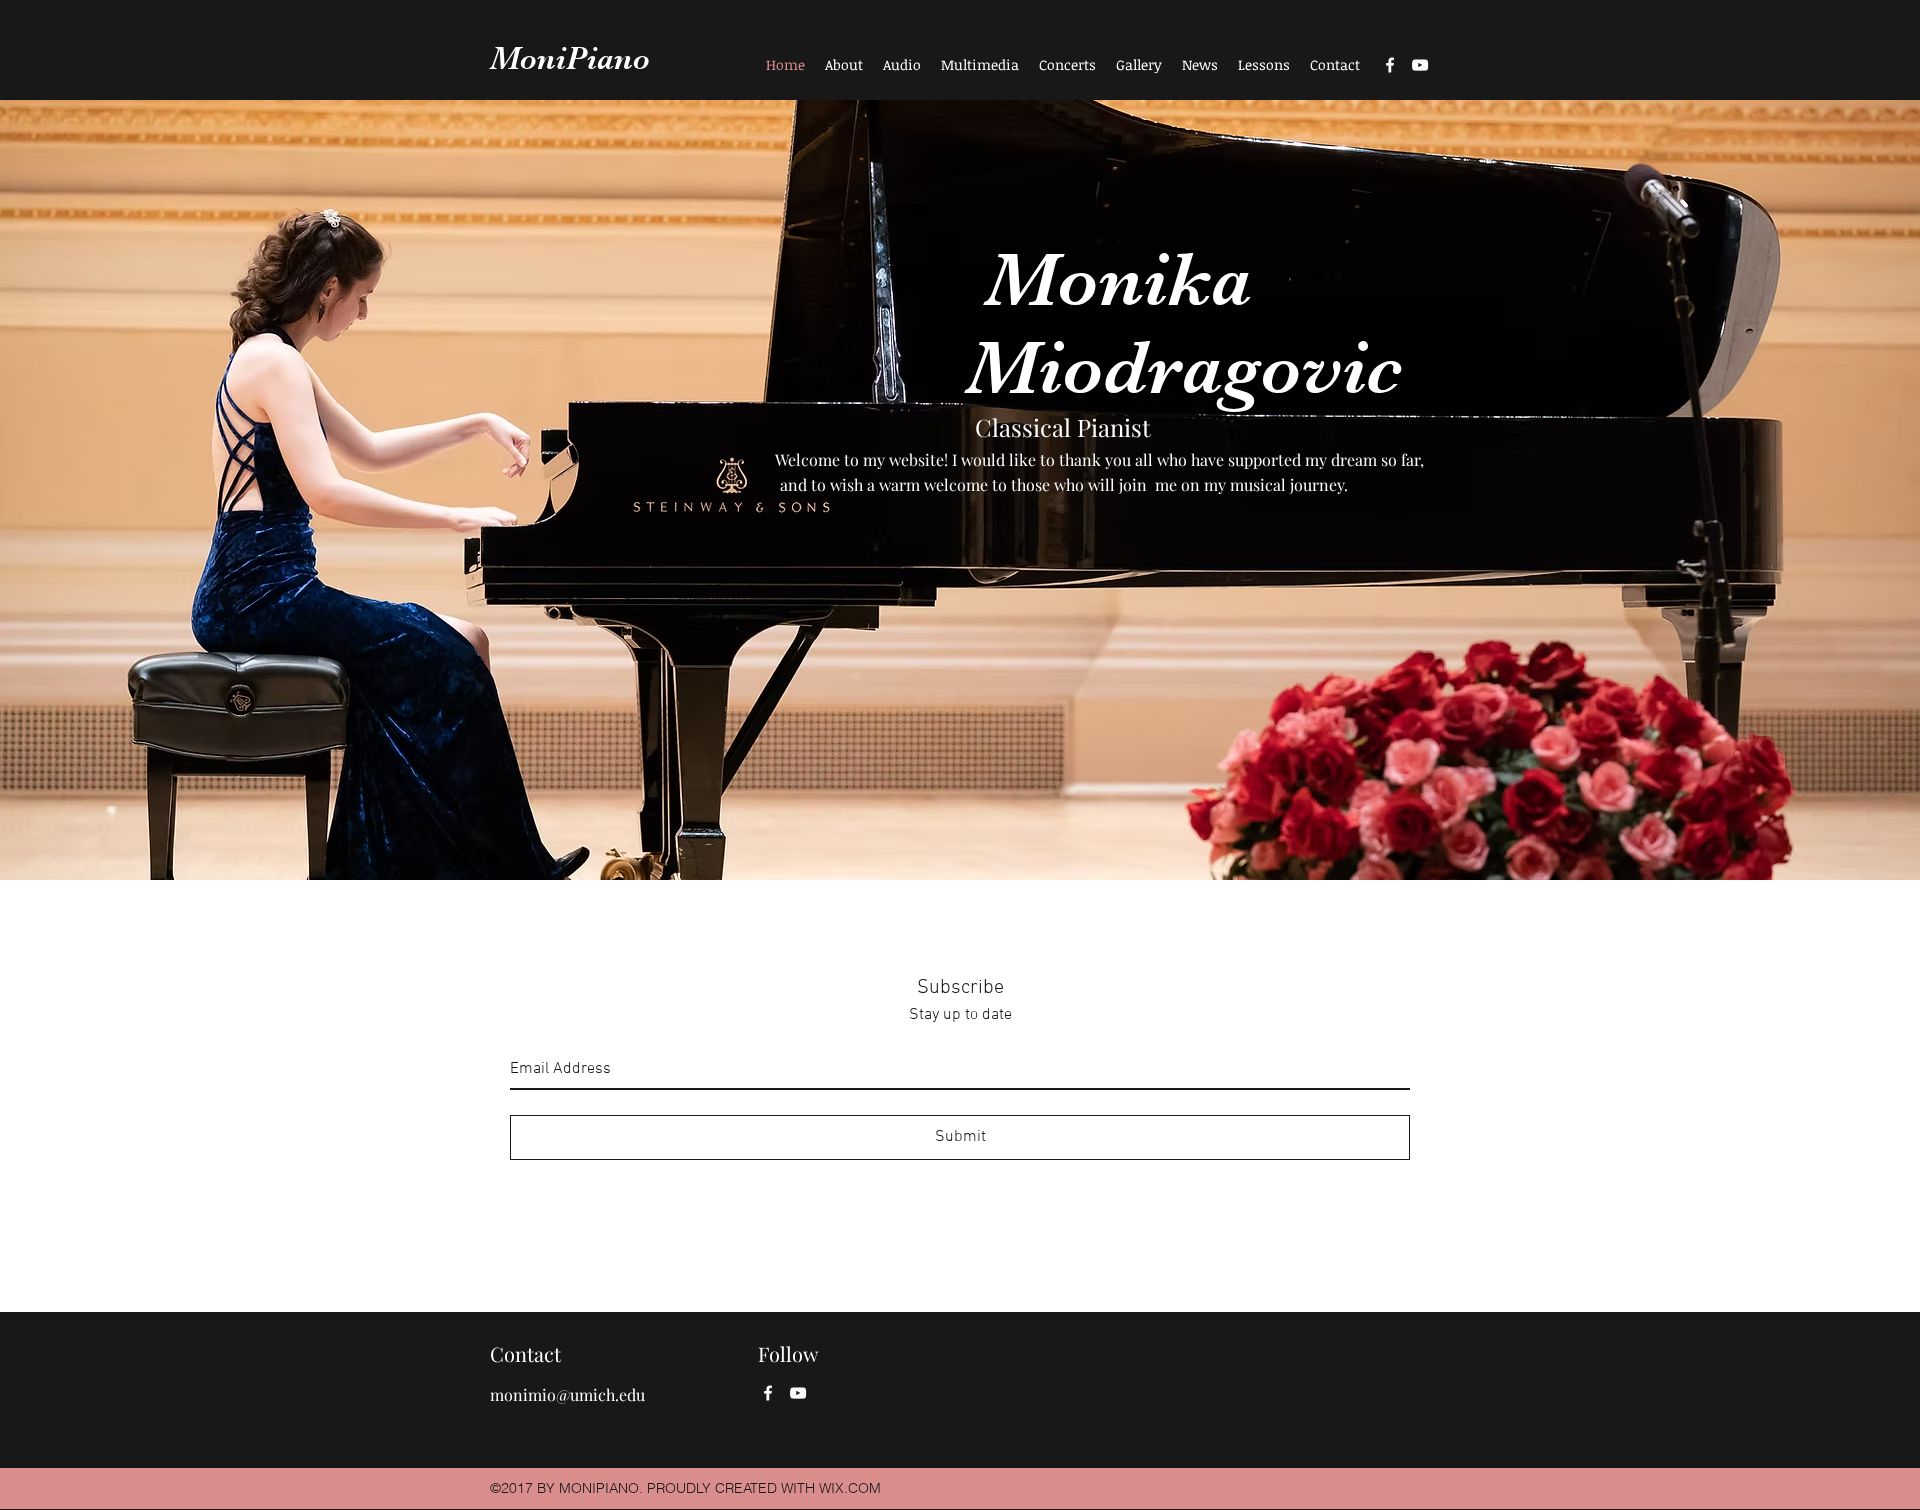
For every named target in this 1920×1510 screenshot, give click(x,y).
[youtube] (1420, 65)
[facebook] (1390, 65)
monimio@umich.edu (567, 1394)
